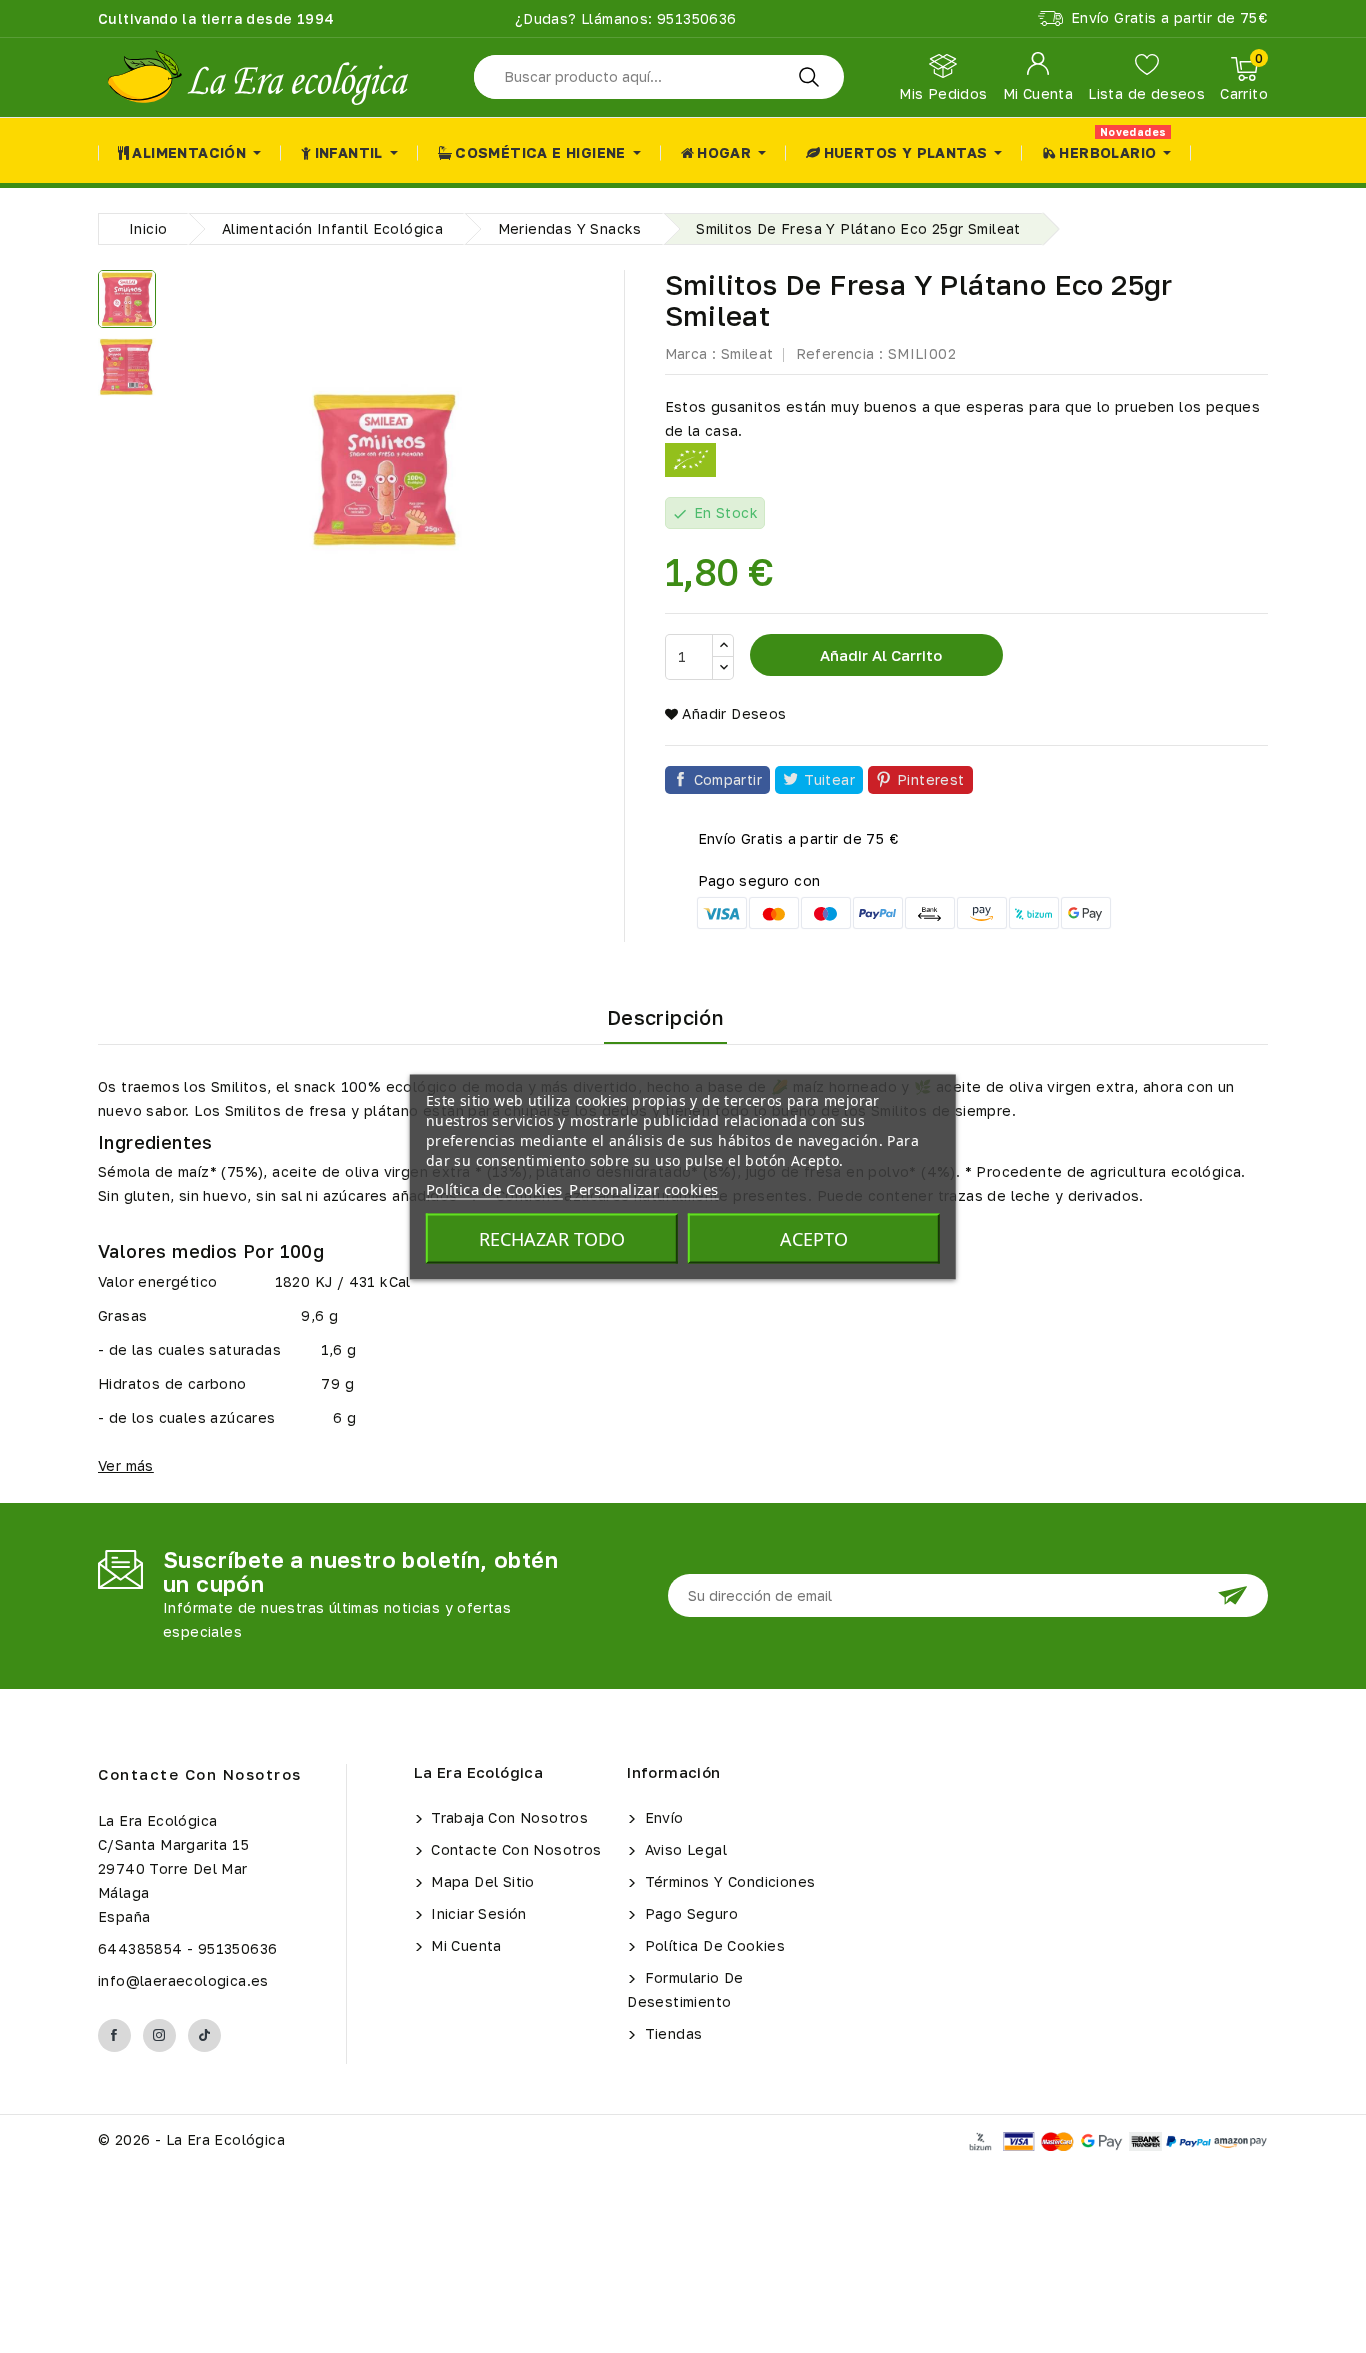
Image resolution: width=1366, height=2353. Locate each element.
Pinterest (931, 779)
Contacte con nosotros (200, 1774)
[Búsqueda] (809, 77)
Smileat (747, 353)
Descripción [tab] (665, 1017)
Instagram (159, 2035)
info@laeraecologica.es (183, 1980)
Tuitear (829, 779)
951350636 (695, 18)
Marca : (691, 353)
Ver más (126, 1465)
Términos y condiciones (727, 1881)
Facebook (114, 2035)
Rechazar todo (552, 1238)
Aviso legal (683, 1849)
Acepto (814, 1238)
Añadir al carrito (879, 655)
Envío (661, 1817)
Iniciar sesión (477, 1913)
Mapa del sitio (481, 1881)
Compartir (728, 779)
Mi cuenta (464, 1945)
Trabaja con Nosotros (507, 1817)
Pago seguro (689, 1913)
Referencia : (840, 353)
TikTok (204, 2035)
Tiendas (671, 2033)
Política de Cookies (712, 1945)
